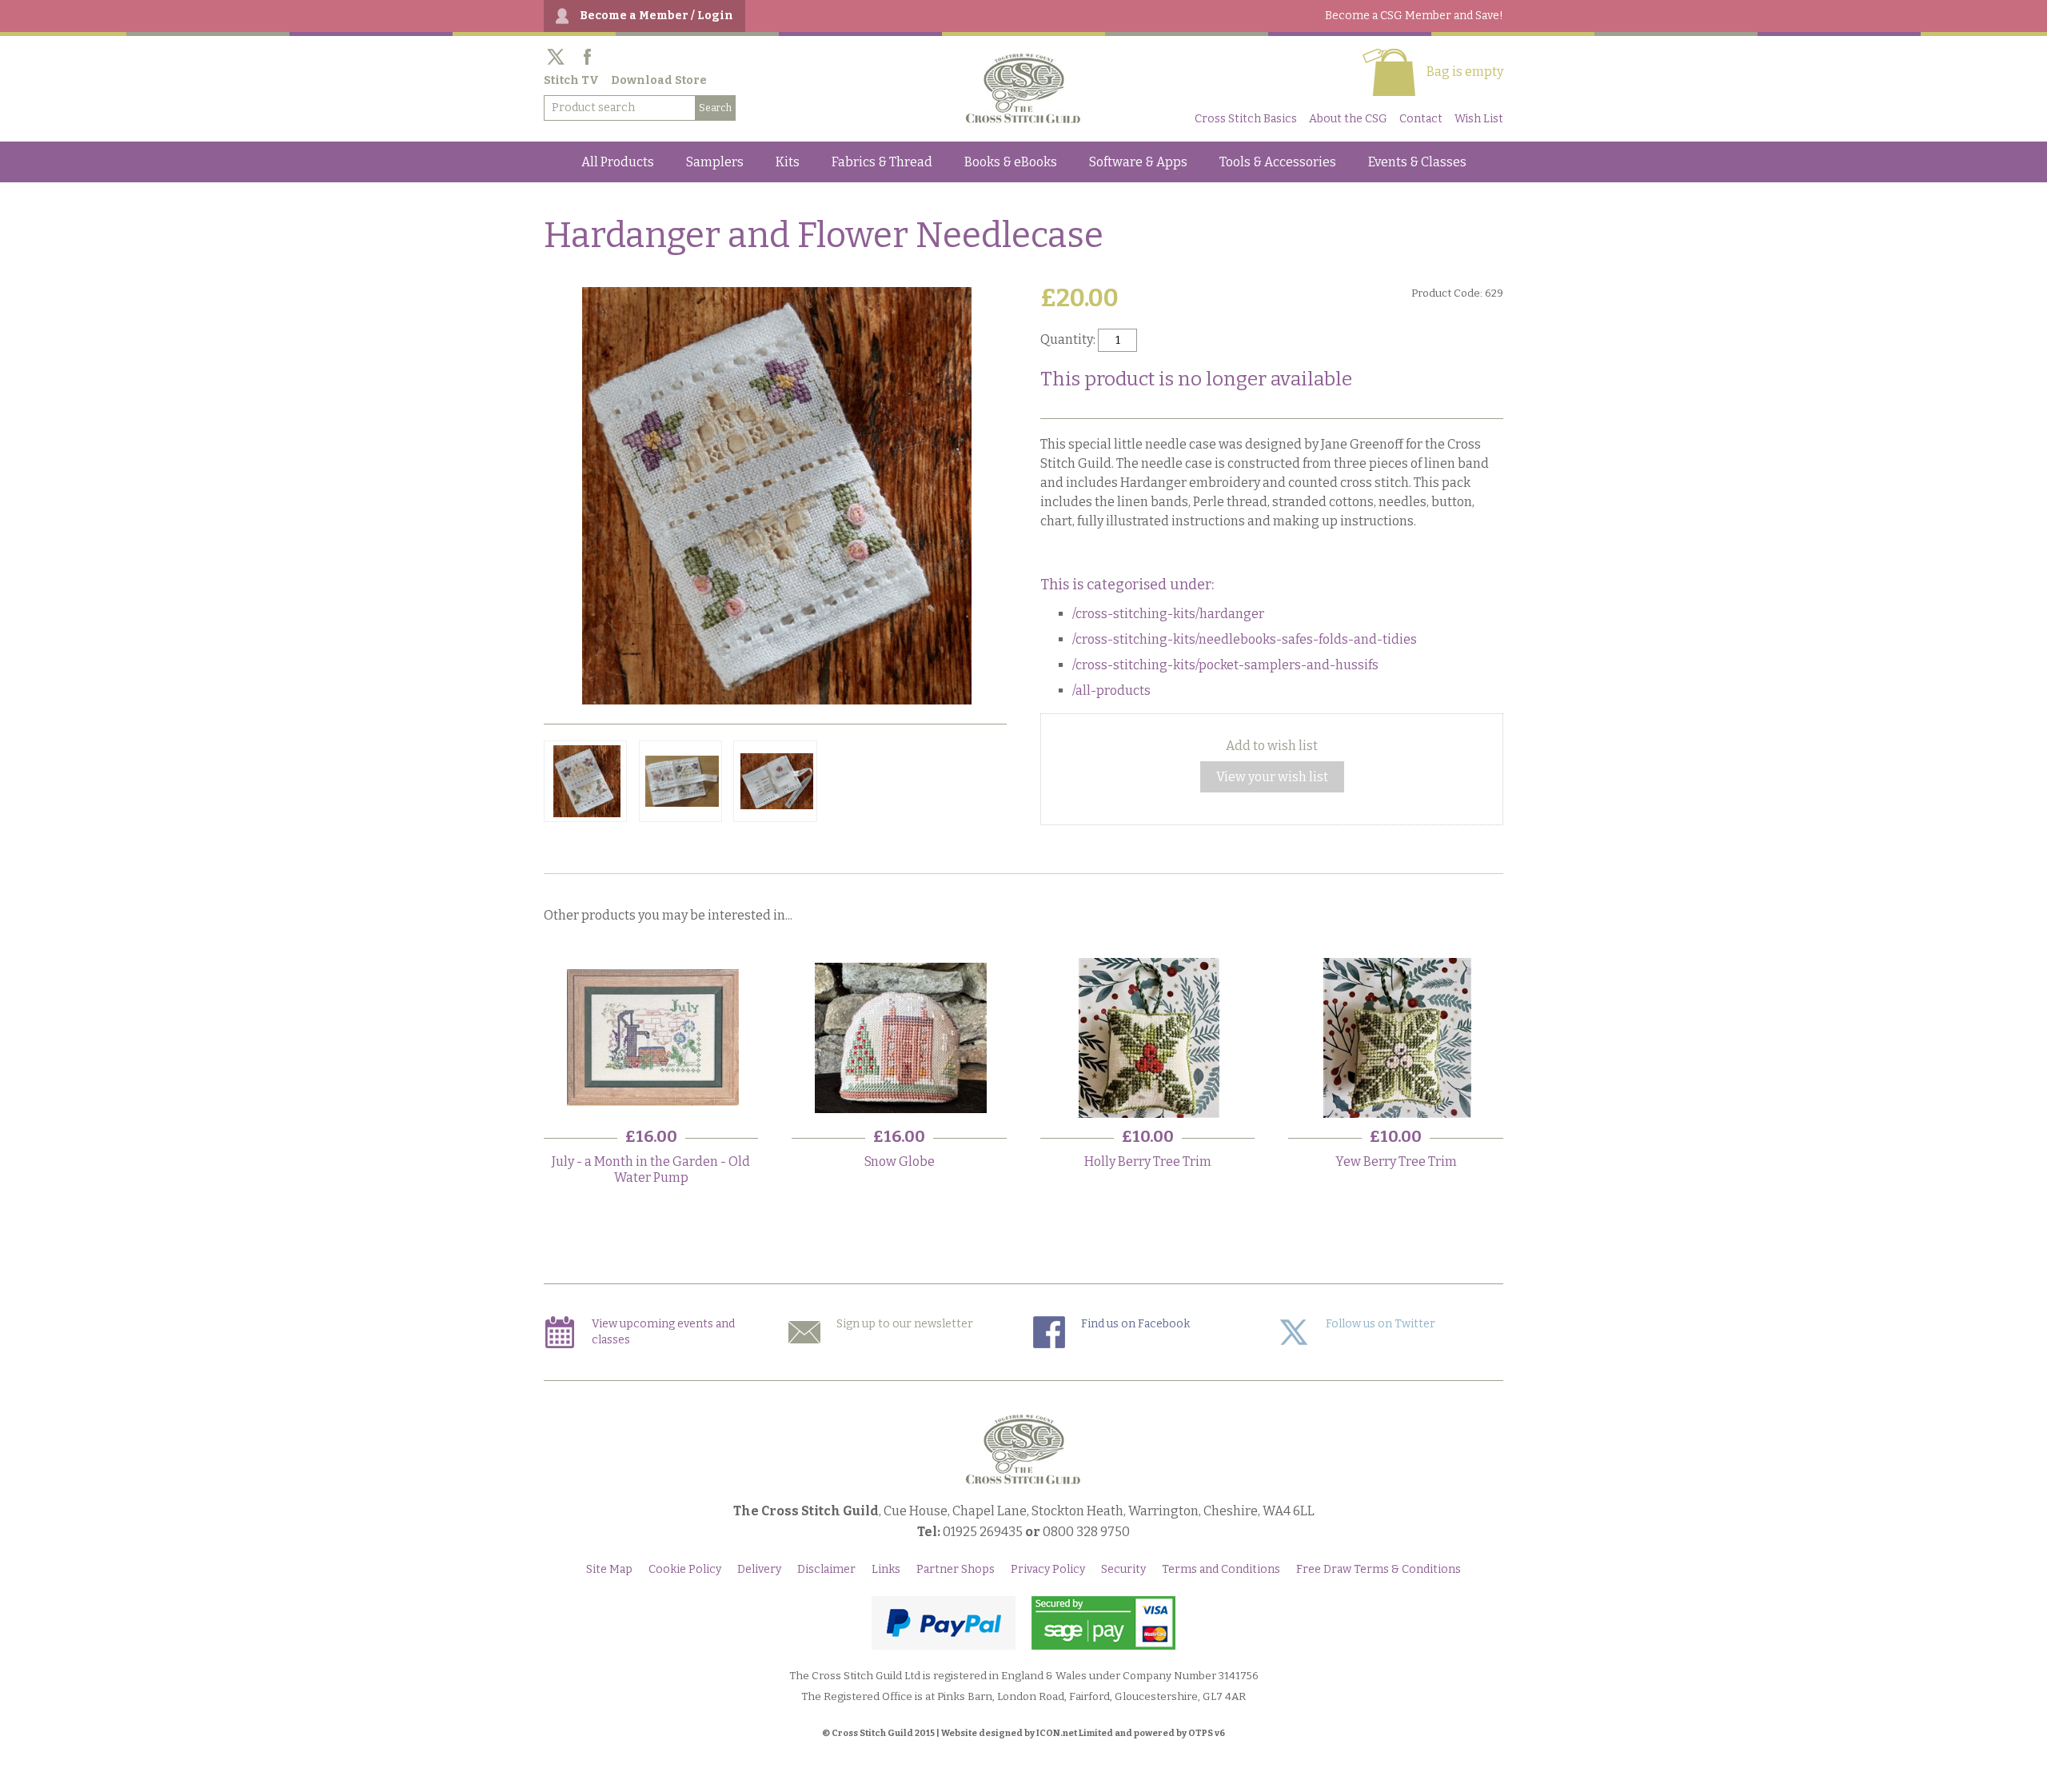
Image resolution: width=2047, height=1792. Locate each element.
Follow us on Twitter (1381, 1324)
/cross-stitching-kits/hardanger (1168, 614)
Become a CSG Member (1414, 16)
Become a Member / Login (656, 16)
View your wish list (1272, 777)
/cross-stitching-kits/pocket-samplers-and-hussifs (1225, 665)
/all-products (1111, 690)
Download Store (659, 80)
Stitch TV (571, 80)
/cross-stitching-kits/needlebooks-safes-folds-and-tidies (1245, 639)
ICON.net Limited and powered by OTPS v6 (1131, 1733)
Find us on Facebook (1135, 1324)
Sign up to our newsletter (905, 1324)
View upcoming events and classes (663, 1332)
